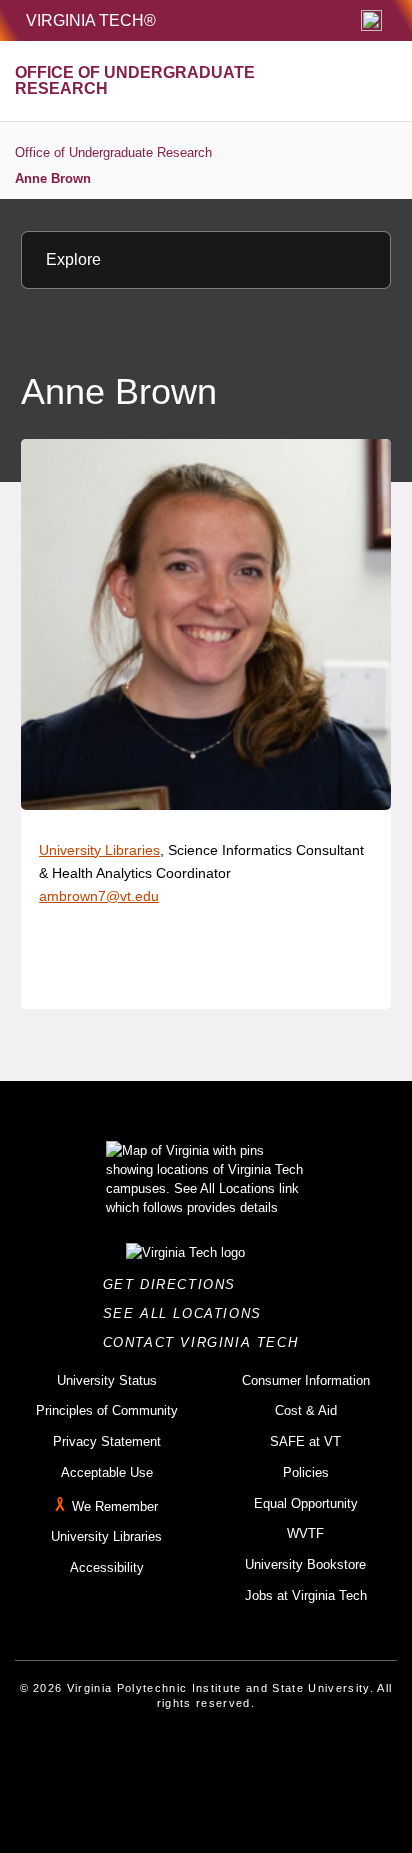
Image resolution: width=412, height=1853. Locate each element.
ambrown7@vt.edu (99, 896)
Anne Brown (53, 178)
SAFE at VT (305, 1441)
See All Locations (188, 1313)
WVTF (305, 1533)
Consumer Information (306, 1380)
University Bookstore (305, 1564)
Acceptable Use (107, 1472)
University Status (107, 1380)
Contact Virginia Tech (206, 1342)
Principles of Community (107, 1410)
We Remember (115, 1506)
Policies (306, 1472)
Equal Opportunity (306, 1503)
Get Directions (175, 1284)
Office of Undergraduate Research (113, 152)
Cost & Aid (306, 1410)
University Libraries (99, 850)
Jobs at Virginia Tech (306, 1595)
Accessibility (107, 1567)
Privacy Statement (107, 1441)
